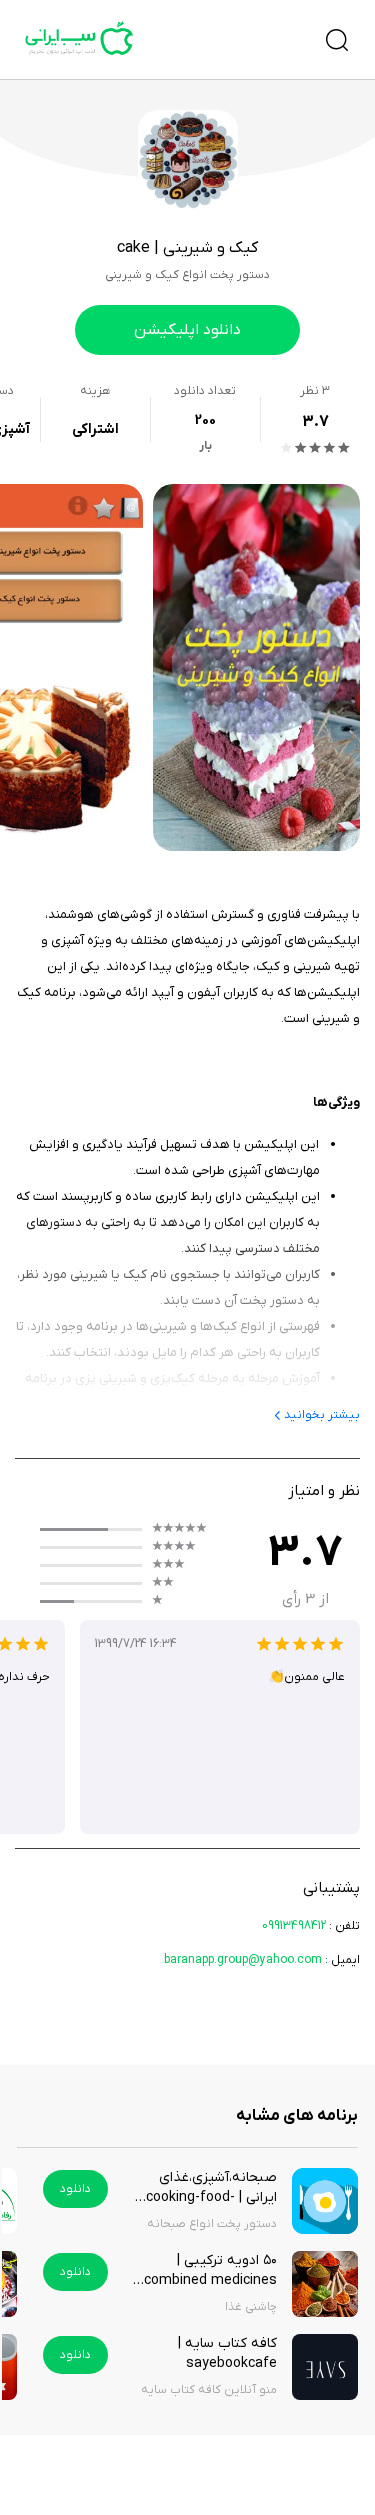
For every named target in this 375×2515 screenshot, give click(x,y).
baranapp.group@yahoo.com (243, 1960)
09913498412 (294, 1926)
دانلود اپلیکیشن (187, 330)
